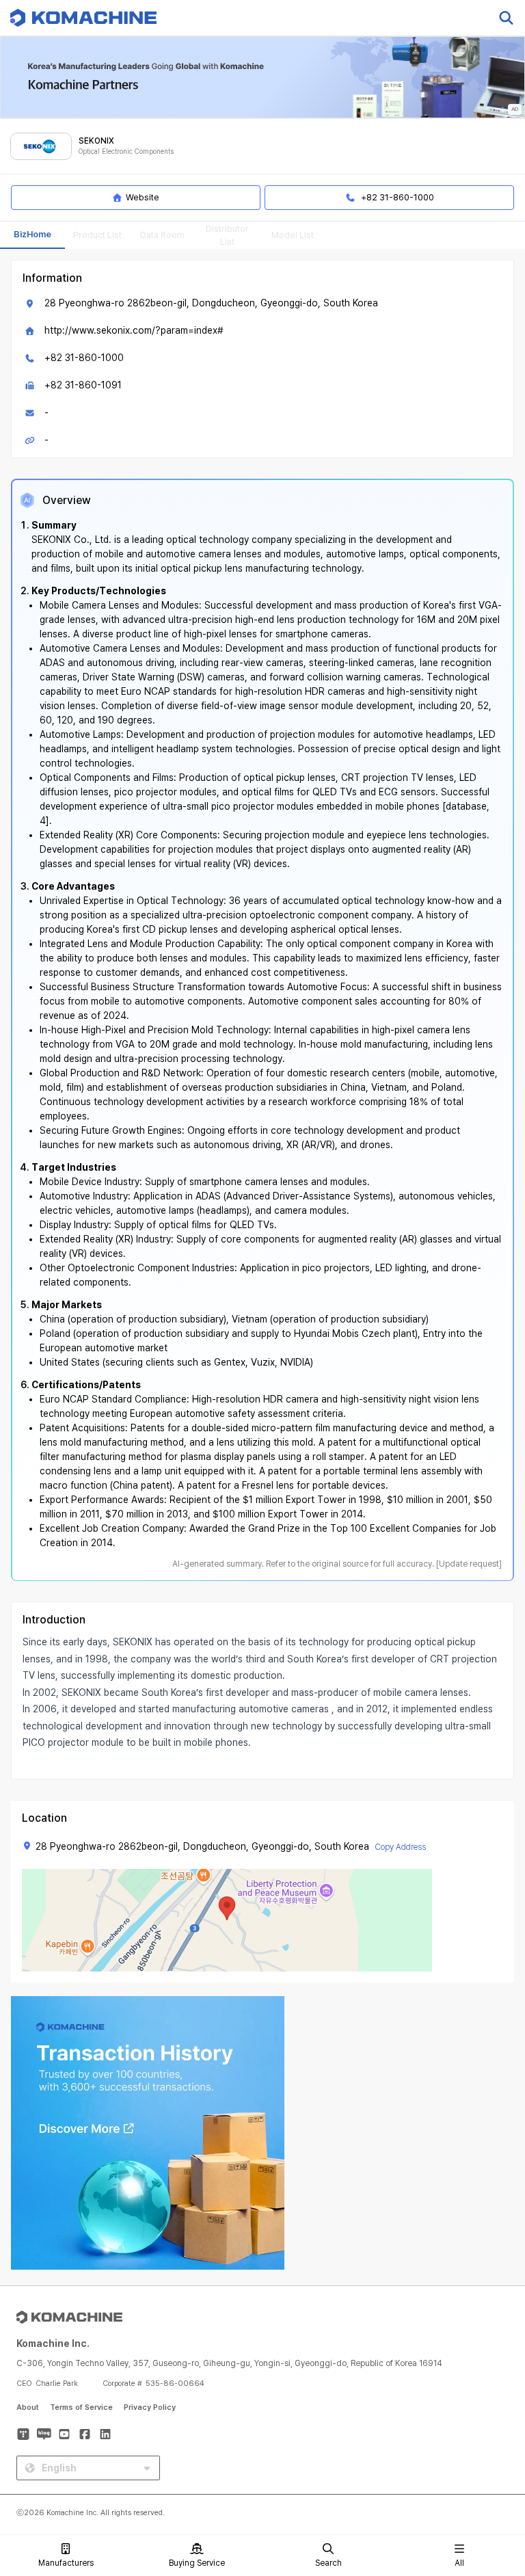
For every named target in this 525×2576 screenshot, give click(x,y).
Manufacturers (66, 2563)
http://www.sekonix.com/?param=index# (134, 330)
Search (328, 2563)
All (459, 2563)
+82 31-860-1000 (84, 358)
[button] (489, 2459)
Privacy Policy (150, 2407)
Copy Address (400, 1847)
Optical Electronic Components (126, 151)
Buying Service (197, 2563)
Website (143, 197)
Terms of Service (81, 2407)
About (28, 2407)
